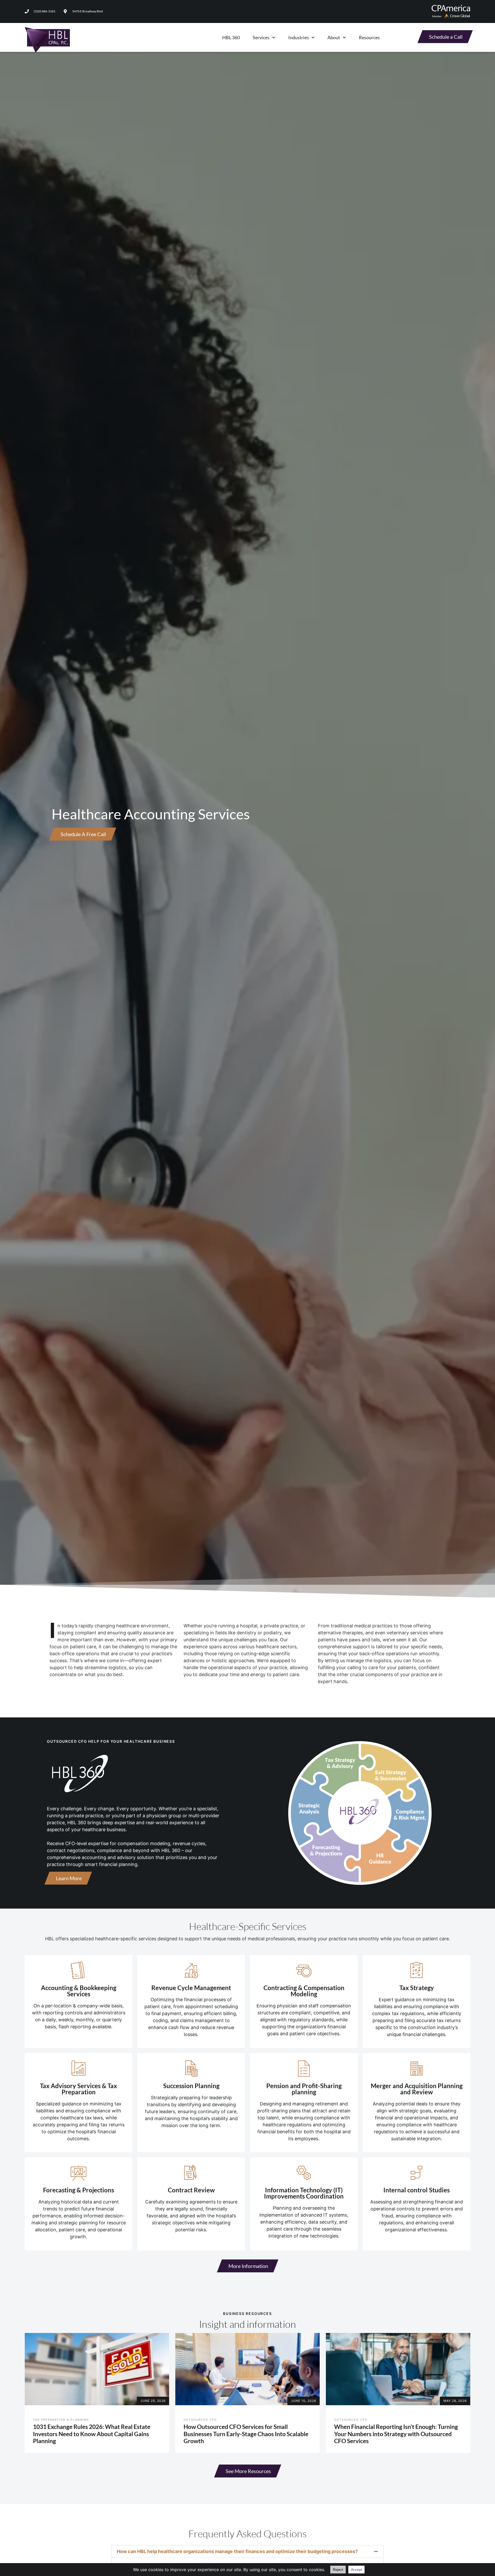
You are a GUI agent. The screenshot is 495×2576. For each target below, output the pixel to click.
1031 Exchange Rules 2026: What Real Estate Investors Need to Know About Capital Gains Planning (92, 2434)
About (334, 37)
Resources (369, 37)
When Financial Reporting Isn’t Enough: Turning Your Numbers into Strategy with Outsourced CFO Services (396, 2434)
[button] (247, 2551)
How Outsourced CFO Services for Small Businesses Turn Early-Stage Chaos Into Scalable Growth (246, 2434)
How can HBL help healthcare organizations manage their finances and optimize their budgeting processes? (237, 2551)
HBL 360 (231, 37)
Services (261, 37)
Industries (299, 37)
